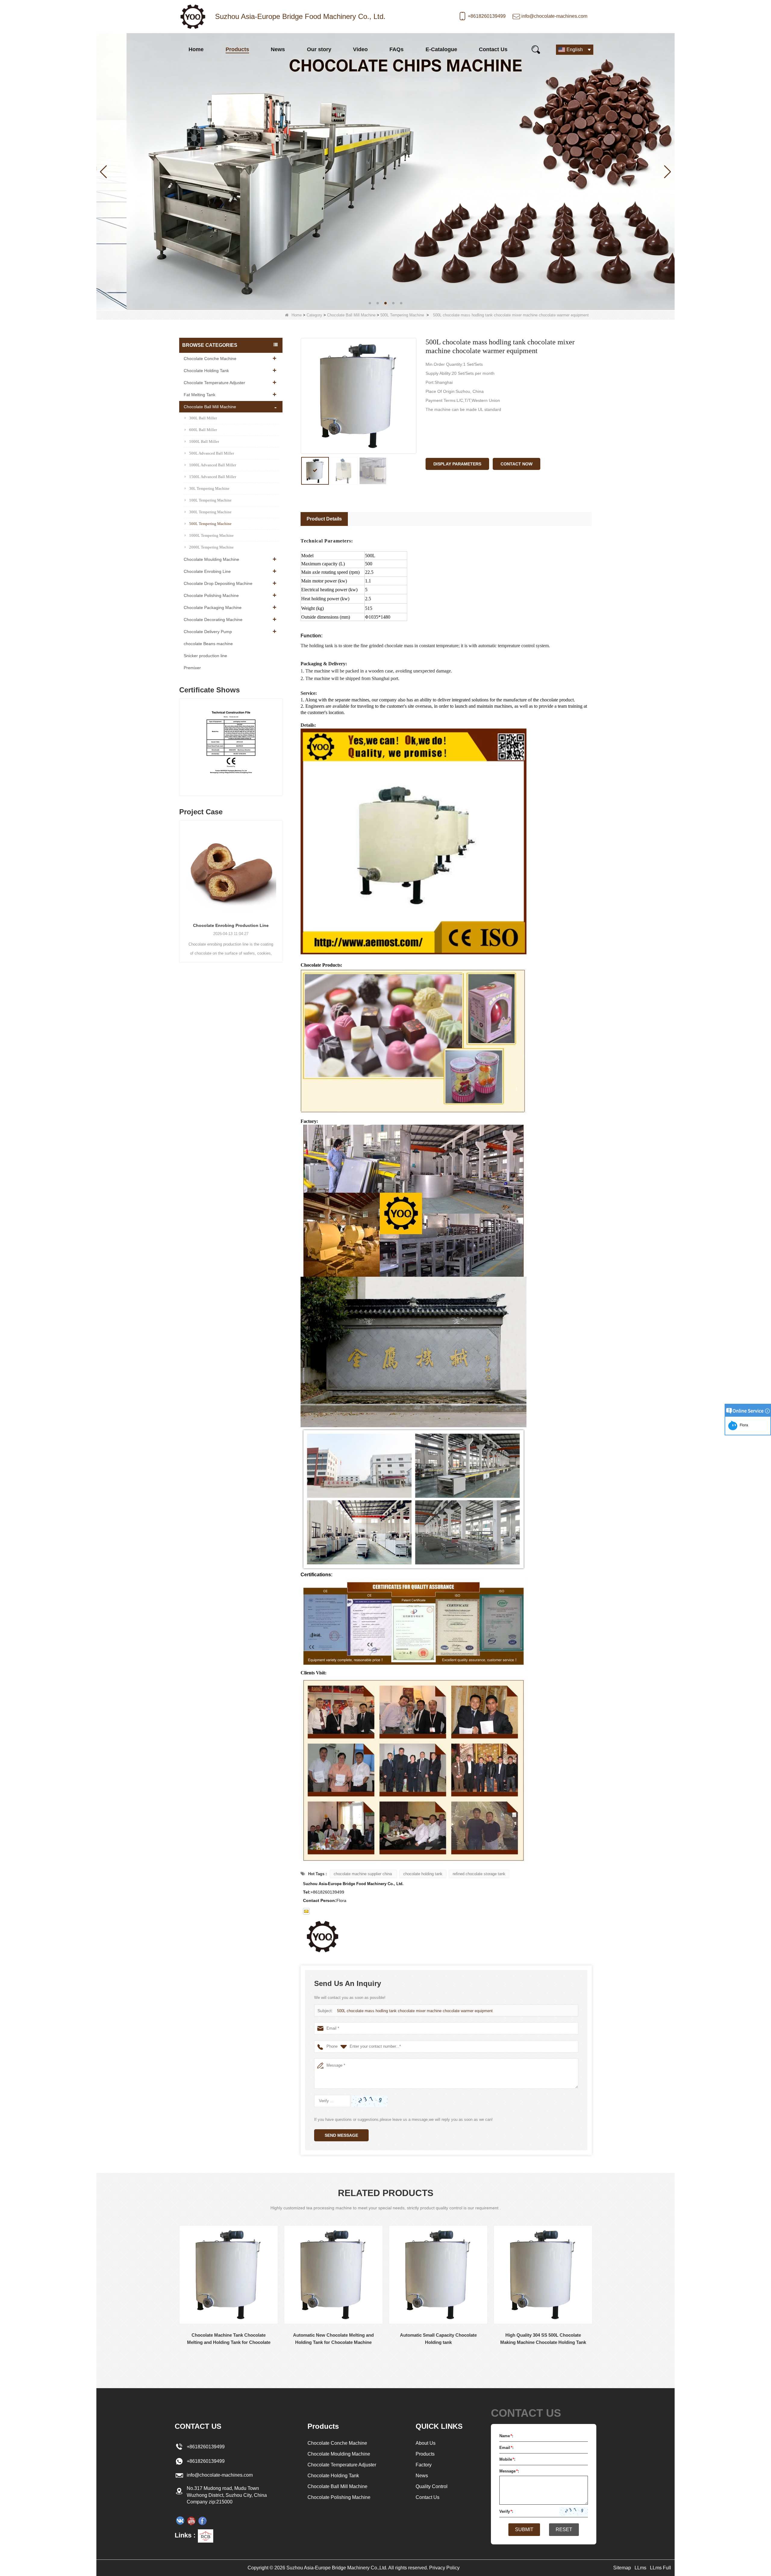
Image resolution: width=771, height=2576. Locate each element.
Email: (506, 2448)
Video (360, 49)
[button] (370, 303)
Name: (506, 2436)
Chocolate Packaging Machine (213, 607)
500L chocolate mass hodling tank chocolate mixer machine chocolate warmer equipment (415, 2011)
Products (237, 49)
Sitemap (622, 2568)
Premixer (192, 668)
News (278, 49)
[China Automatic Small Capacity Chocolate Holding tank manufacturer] (333, 2275)
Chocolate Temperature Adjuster (214, 383)
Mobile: (507, 2459)
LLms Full (660, 2568)
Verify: (506, 2511)
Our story (319, 49)
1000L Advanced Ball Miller (213, 465)
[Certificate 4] (231, 749)
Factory (424, 2465)
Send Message (341, 2135)
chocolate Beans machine (208, 644)
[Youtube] (191, 2521)
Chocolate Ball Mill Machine (351, 315)
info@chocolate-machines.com (554, 16)
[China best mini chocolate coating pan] (385, 171)
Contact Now (517, 464)
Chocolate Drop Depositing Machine (218, 583)
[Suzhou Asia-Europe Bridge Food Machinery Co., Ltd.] (193, 17)
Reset (564, 2529)
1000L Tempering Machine (211, 535)
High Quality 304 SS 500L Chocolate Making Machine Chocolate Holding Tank (438, 2339)
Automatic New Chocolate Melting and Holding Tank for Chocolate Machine (229, 2339)
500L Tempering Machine (402, 315)
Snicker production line (205, 656)
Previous (182, 741)
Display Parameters (457, 464)
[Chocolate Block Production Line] (231, 869)
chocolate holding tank (423, 1874)
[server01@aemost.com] (306, 1911)
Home (196, 49)
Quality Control (432, 2486)
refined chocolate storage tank (479, 1874)
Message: (509, 2471)
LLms (640, 2568)
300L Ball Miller (203, 418)
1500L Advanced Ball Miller (213, 477)
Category (314, 315)
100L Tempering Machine (210, 500)
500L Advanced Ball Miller (212, 453)
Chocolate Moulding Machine (211, 559)
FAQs (396, 49)
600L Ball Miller (203, 430)
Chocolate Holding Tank (206, 371)
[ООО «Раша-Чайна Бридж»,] (180, 2521)
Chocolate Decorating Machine (213, 620)
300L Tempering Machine (210, 512)
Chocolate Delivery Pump (208, 632)
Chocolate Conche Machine (210, 359)
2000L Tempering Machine (211, 547)
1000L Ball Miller (204, 441)
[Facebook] (202, 2521)
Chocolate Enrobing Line (207, 571)
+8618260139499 (487, 16)
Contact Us (493, 49)
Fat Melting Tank (200, 395)
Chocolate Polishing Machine (211, 595)
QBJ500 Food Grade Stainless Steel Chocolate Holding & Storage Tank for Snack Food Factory (543, 2339)
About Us (426, 2443)
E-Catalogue (441, 49)
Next (280, 741)
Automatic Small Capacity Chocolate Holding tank (334, 2339)
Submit (524, 2529)
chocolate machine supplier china (363, 1874)
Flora (743, 1425)
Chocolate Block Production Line (231, 925)
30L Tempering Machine (209, 488)
